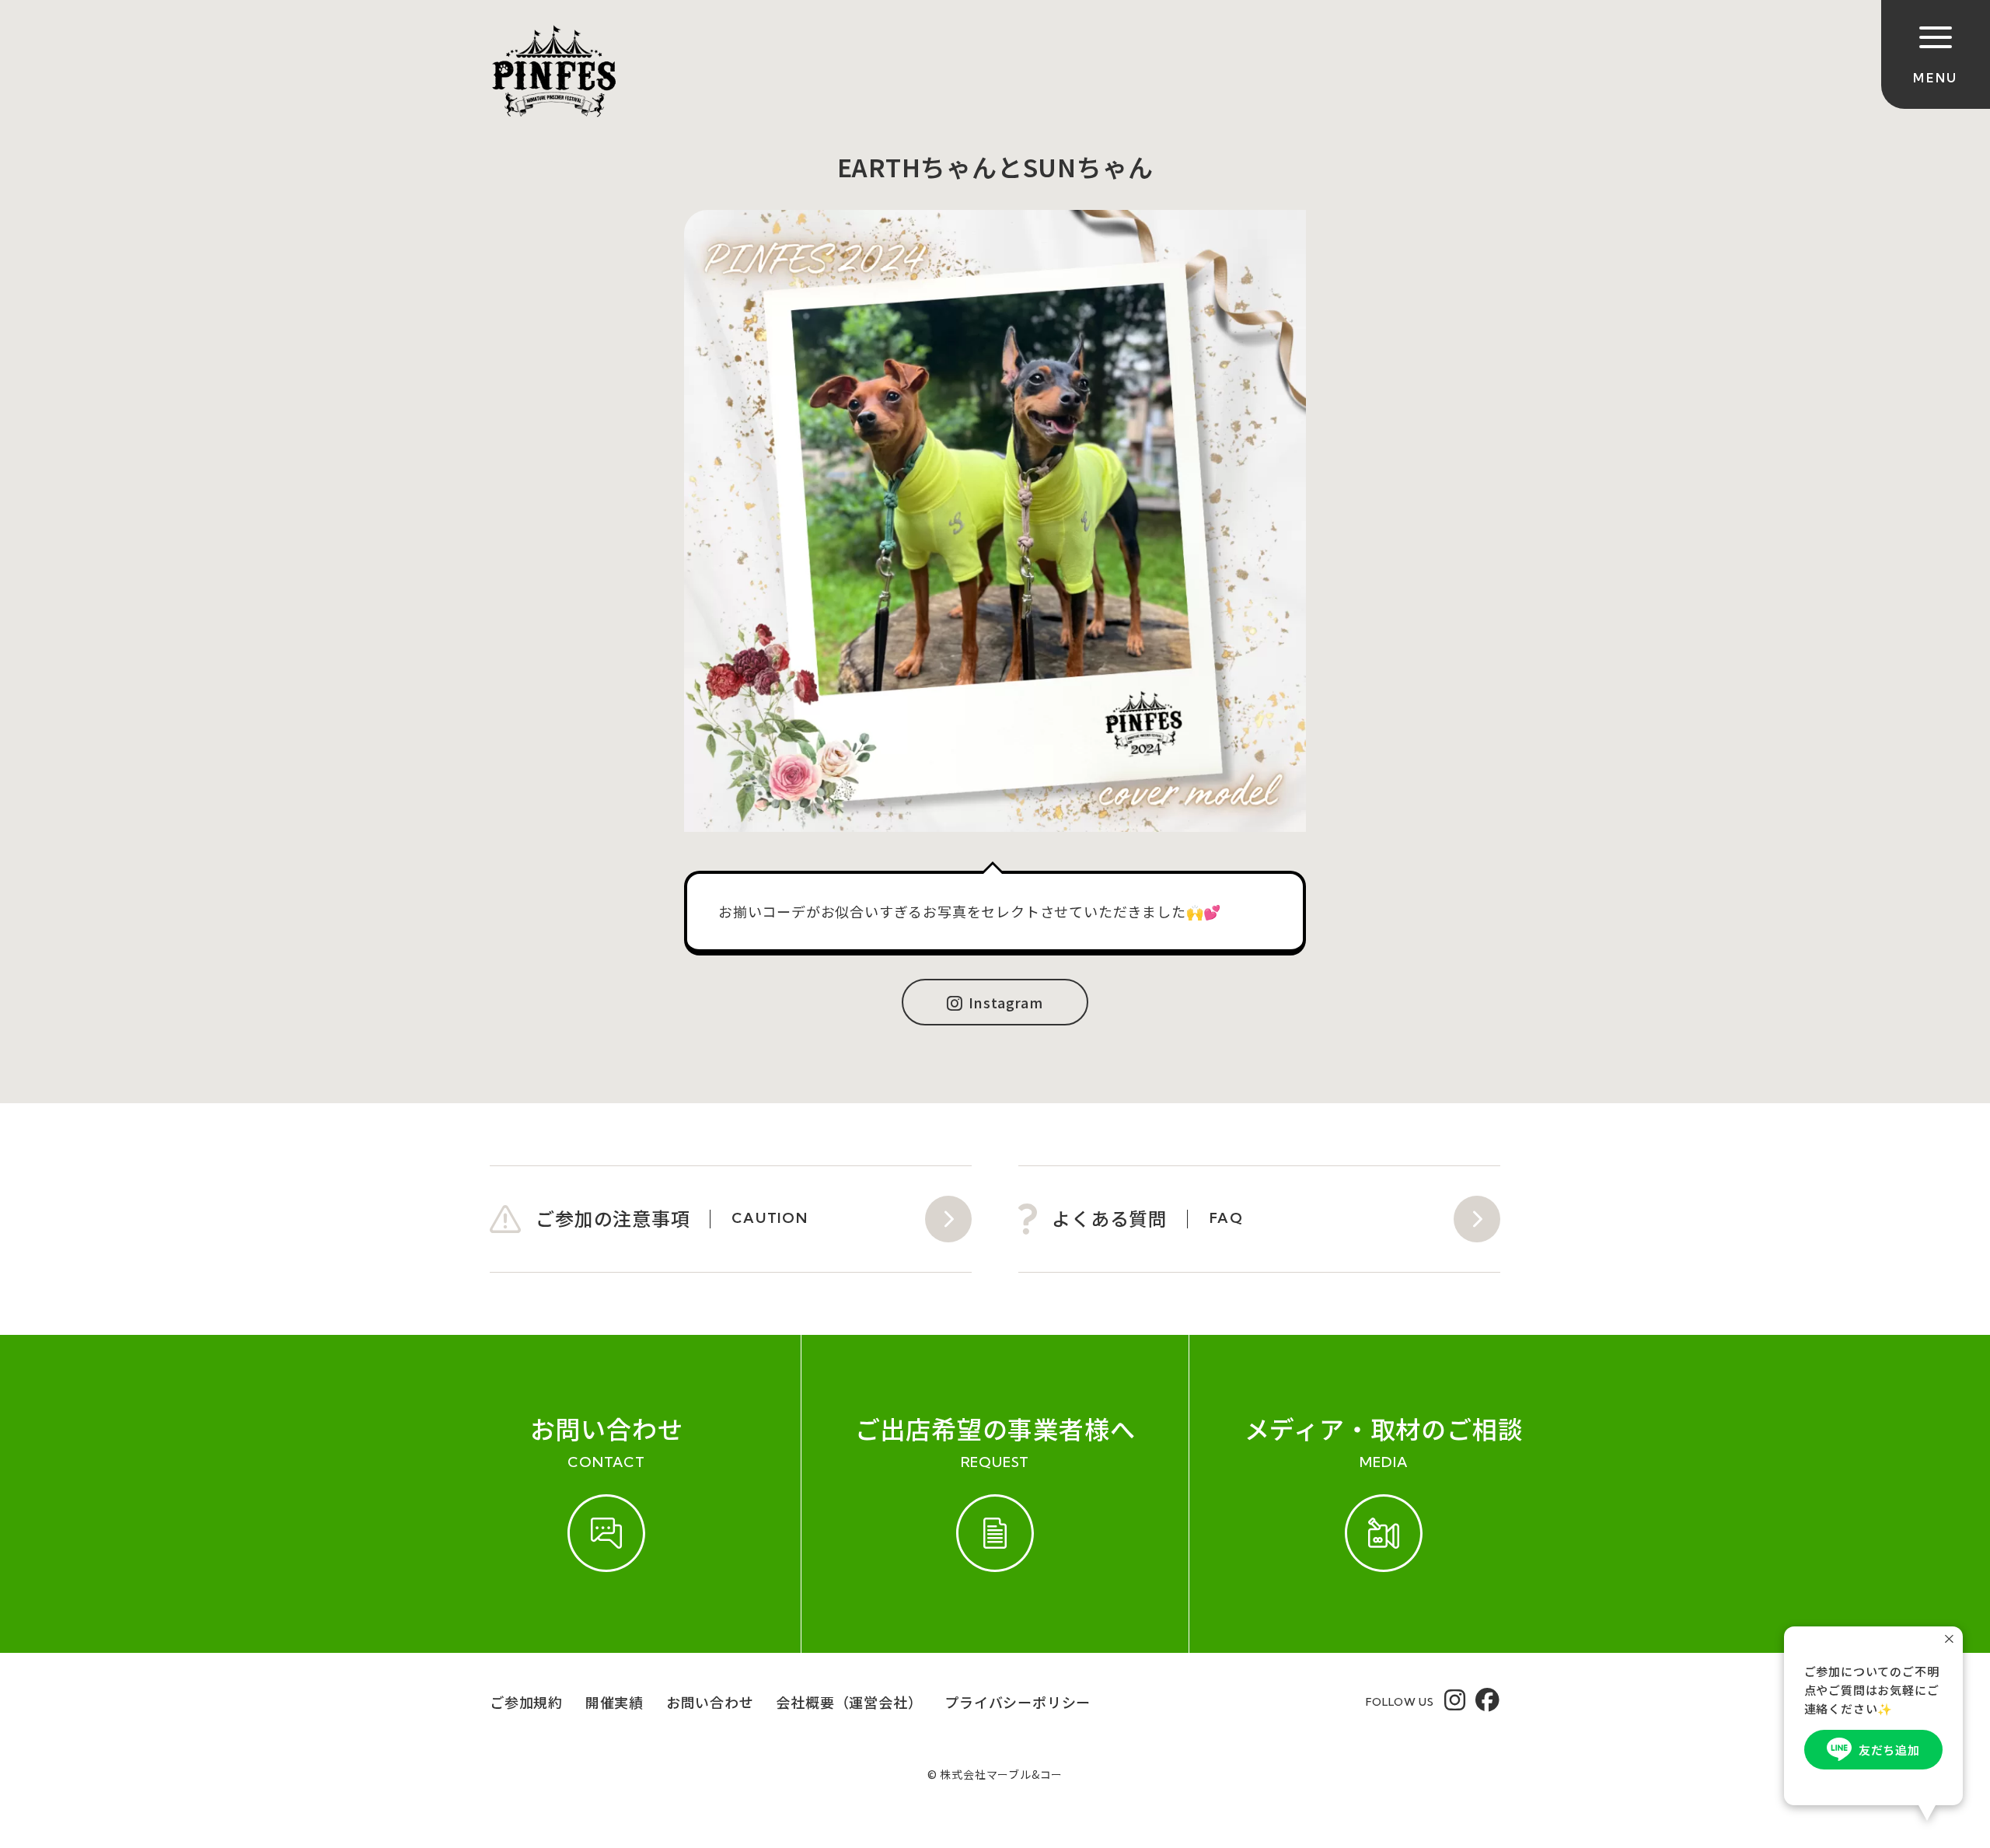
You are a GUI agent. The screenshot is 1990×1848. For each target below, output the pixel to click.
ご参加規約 (526, 1702)
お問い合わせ (710, 1702)
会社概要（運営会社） (849, 1702)
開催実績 (614, 1702)
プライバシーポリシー (1018, 1702)
